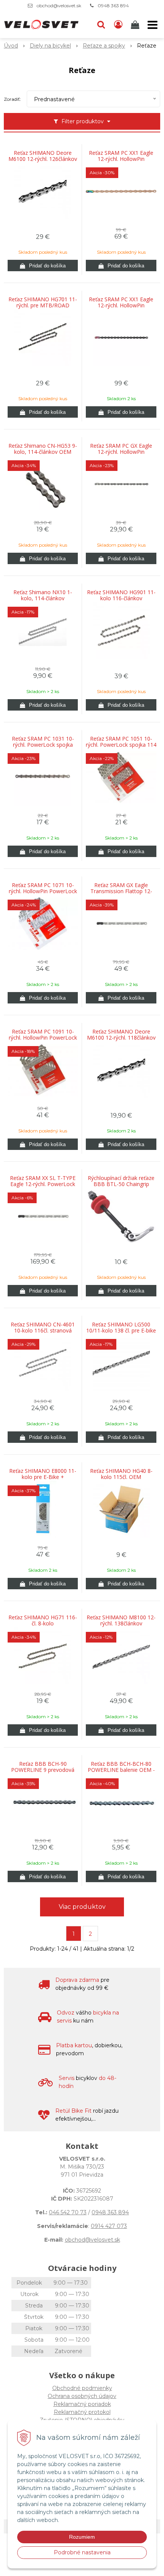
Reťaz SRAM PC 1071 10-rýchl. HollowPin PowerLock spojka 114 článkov (43, 891)
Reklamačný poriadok (82, 2404)
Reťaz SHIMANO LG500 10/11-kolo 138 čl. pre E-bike (121, 1328)
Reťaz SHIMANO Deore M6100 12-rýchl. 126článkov (43, 156)
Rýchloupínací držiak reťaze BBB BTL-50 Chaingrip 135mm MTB (121, 1184)
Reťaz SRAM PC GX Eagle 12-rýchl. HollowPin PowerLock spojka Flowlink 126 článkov (121, 452)
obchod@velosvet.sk (59, 6)
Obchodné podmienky (82, 2388)
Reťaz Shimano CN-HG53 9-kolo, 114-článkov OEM (43, 449)
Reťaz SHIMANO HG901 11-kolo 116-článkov (121, 595)
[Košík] (136, 25)
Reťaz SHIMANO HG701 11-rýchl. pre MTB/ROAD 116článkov (43, 305)
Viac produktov (82, 1907)
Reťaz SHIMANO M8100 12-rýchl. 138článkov (121, 1620)
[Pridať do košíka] (43, 266)
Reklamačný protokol (82, 2412)
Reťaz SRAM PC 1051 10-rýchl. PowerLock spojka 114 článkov (121, 745)
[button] (101, 25)
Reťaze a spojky (104, 46)
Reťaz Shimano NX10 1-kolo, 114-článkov (43, 595)
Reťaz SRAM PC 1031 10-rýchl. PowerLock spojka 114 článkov (43, 745)
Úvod (11, 46)
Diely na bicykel (50, 46)
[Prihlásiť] (118, 25)
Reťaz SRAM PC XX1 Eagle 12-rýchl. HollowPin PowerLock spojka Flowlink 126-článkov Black (121, 305)
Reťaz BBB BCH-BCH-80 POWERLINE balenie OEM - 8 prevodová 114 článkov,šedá (121, 1770)
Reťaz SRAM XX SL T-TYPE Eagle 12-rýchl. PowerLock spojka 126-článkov (43, 1184)
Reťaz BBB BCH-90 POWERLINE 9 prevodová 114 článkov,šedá (43, 1770)
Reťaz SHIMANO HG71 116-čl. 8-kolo (43, 1620)
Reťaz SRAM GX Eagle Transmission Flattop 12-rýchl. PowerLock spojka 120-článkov (121, 891)
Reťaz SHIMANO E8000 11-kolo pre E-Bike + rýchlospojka (43, 1477)
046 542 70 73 (68, 2212)
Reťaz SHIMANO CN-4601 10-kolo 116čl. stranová (43, 1328)
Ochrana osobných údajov (82, 2396)
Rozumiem (82, 2537)
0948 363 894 (113, 6)
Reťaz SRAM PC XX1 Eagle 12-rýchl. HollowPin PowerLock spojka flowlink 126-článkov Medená (121, 159)
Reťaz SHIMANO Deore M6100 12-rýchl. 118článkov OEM (121, 1038)
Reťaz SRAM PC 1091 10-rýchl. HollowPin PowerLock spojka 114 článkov (43, 1038)
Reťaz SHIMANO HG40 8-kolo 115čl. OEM (121, 1474)
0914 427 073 (109, 2226)
